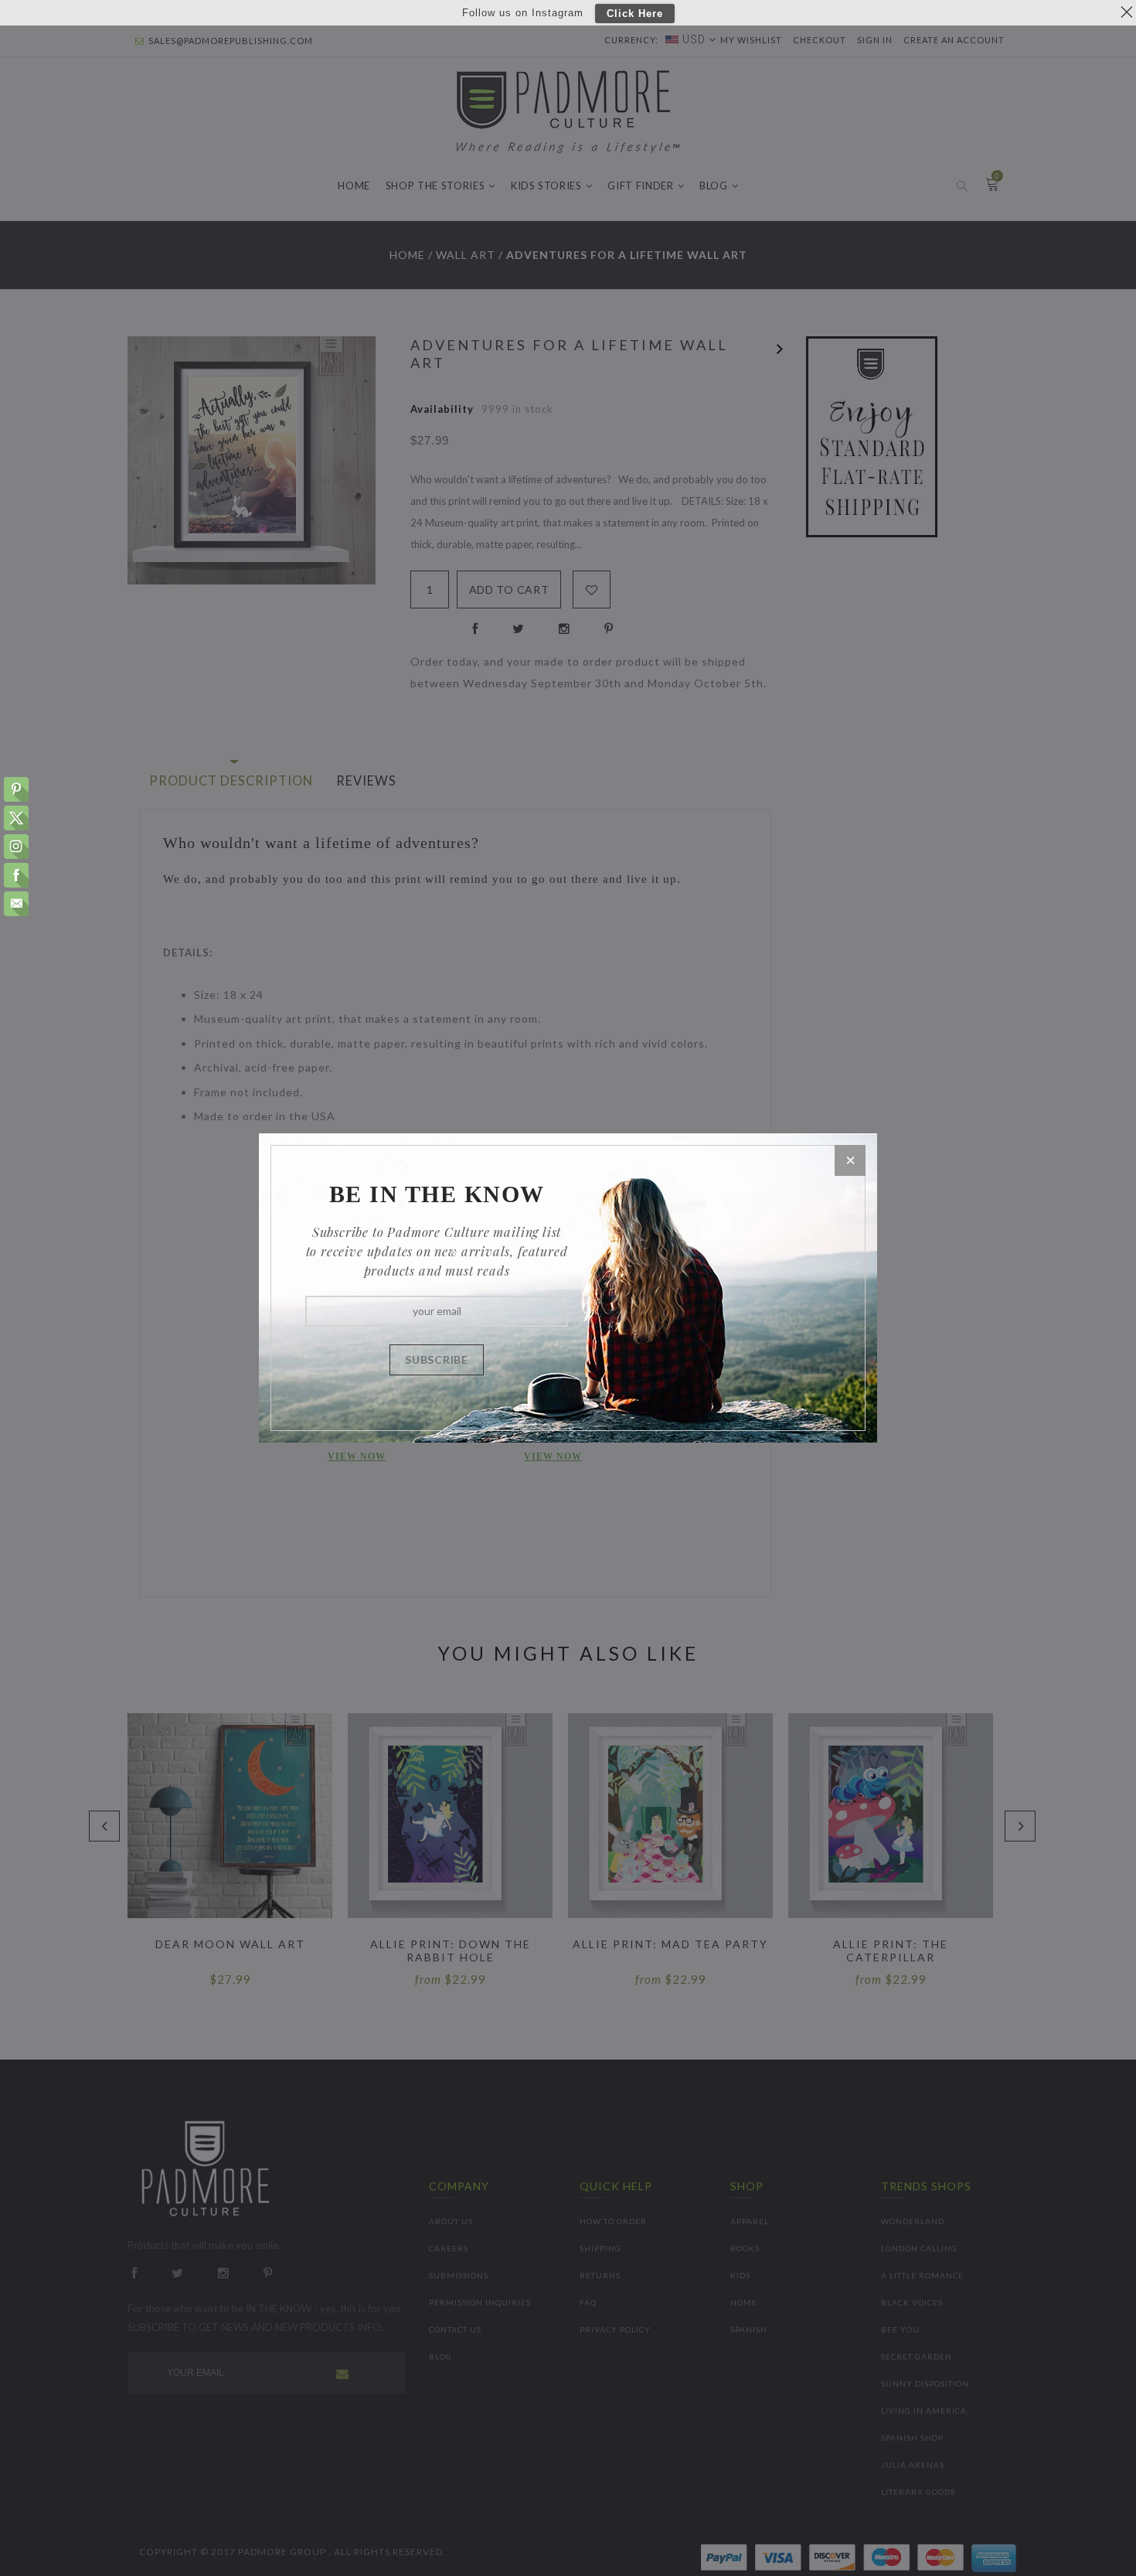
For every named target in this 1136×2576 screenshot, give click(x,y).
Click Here (635, 14)
